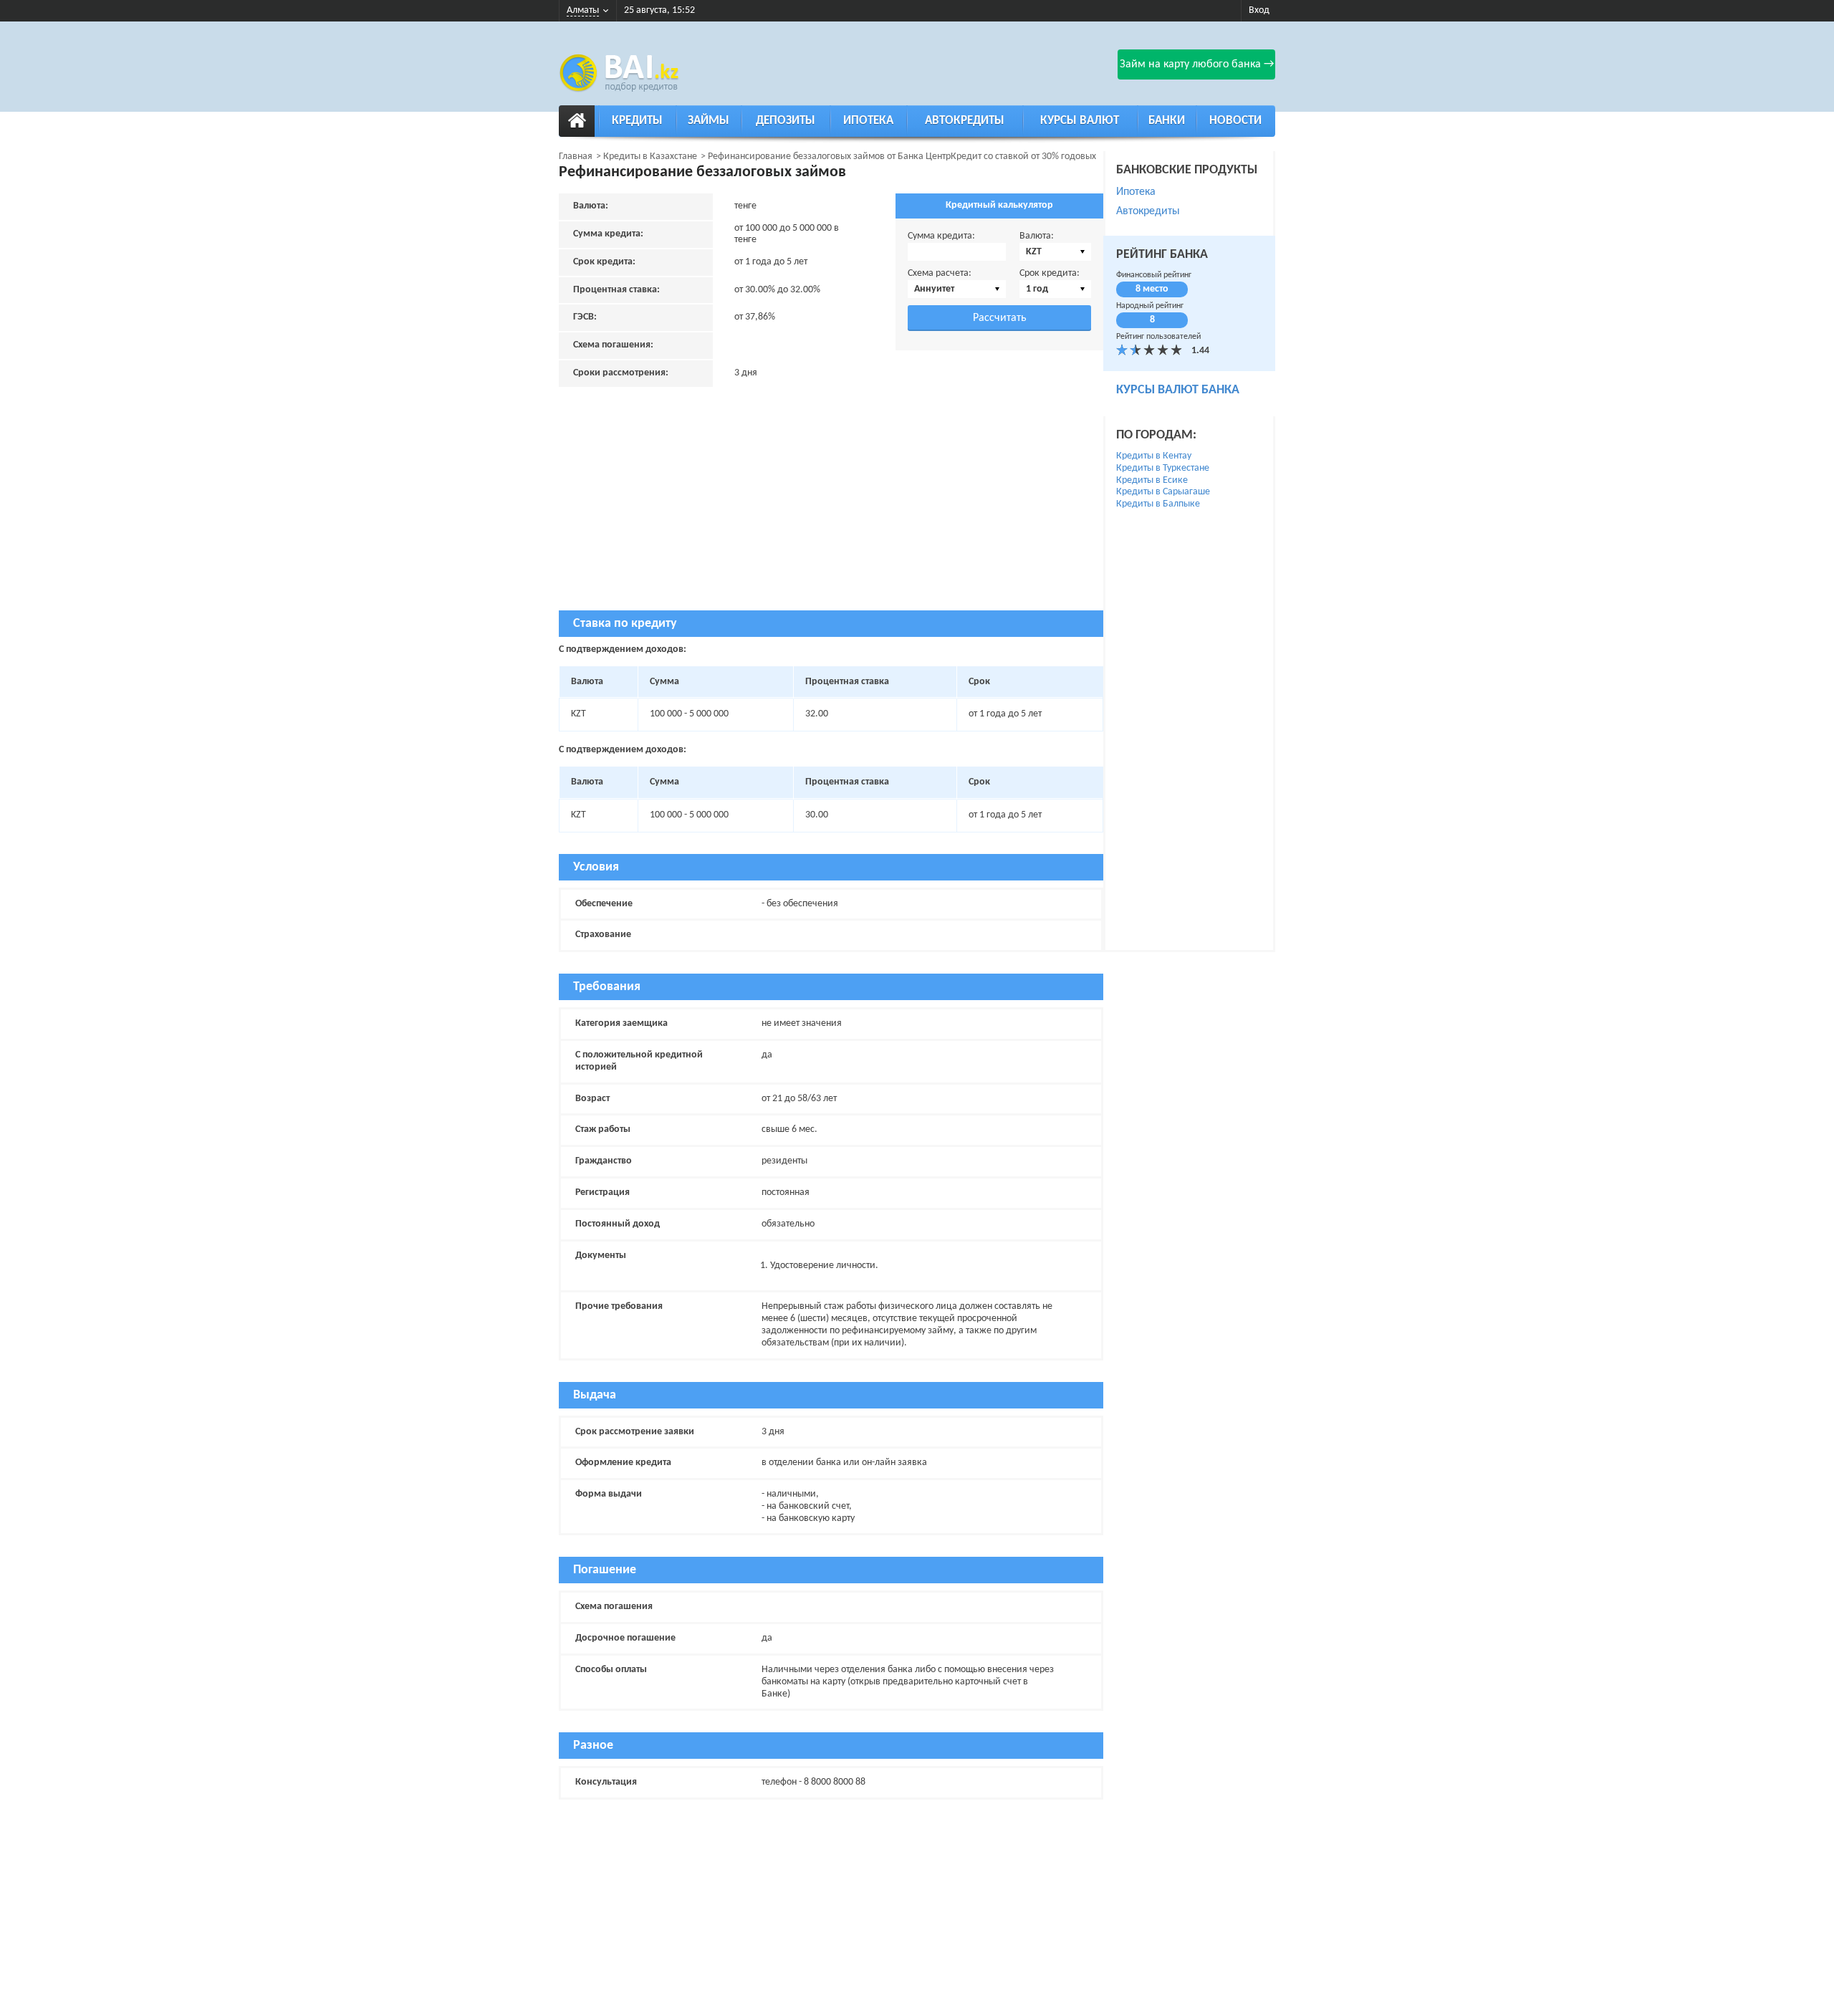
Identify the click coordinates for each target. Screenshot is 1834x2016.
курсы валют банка (1178, 390)
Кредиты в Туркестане (1163, 468)
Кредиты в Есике (1152, 480)
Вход (1259, 10)
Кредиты (637, 121)
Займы (709, 121)
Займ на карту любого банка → (1197, 64)
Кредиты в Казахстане (650, 157)
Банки (1167, 121)
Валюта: (1037, 236)
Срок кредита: (1050, 273)
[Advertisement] (831, 510)
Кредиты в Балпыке (1158, 504)
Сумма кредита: (941, 236)
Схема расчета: (940, 273)
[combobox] (1055, 252)
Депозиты (786, 121)
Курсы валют (1080, 121)
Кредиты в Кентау (1154, 456)
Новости (1235, 121)
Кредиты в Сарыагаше (1163, 492)
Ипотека (868, 121)
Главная (576, 157)
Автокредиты (965, 121)
